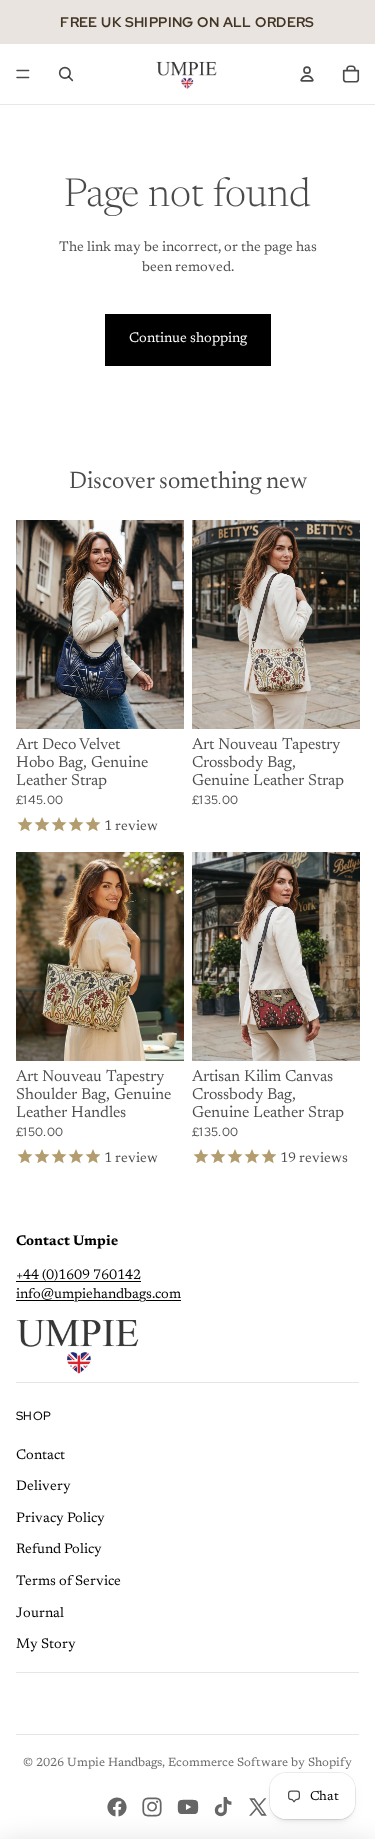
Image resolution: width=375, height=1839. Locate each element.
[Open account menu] (307, 74)
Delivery (43, 1487)
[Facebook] (117, 1807)
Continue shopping (188, 339)
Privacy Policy (60, 1519)
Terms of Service (68, 1582)
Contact (40, 1456)
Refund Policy (59, 1550)
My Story (46, 1645)
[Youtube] (188, 1807)
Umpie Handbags (114, 1763)
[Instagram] (152, 1807)
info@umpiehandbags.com (98, 1295)
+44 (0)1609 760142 (78, 1276)
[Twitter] (258, 1807)
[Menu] (23, 74)
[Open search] (66, 74)
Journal (40, 1614)
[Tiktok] (223, 1807)
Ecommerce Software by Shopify (260, 1763)
